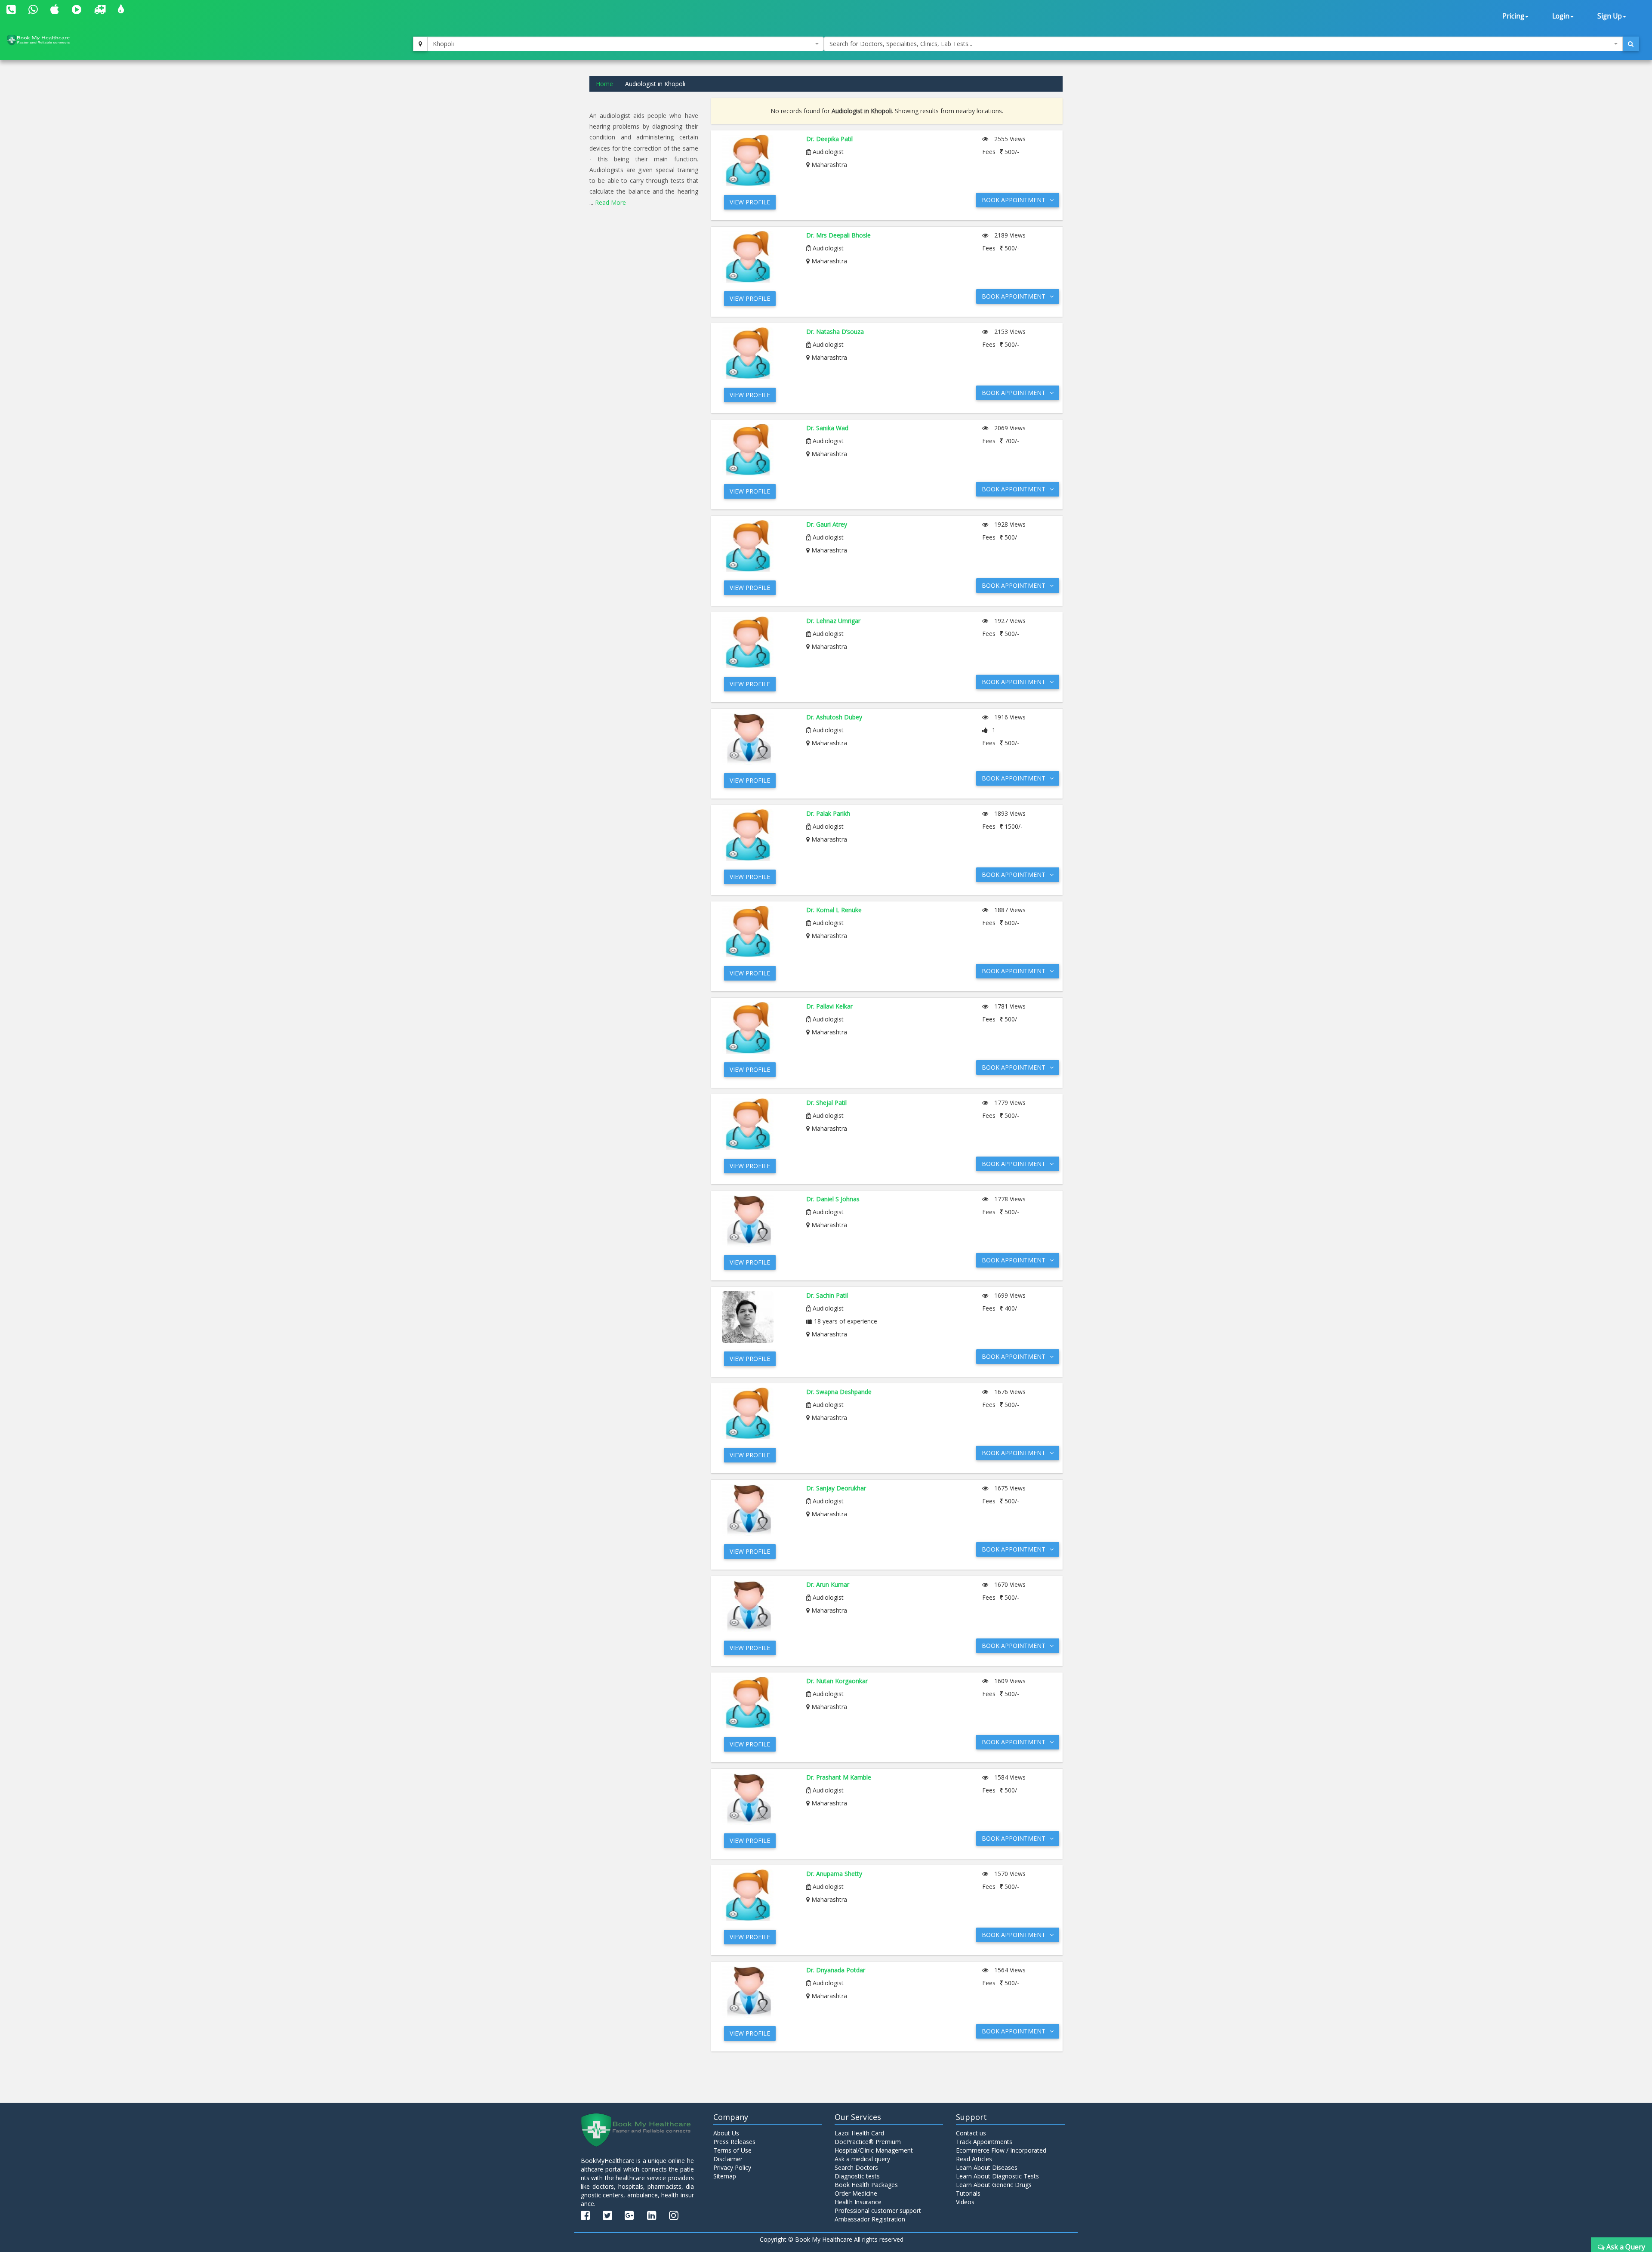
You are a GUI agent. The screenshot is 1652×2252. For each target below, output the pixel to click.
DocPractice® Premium (868, 2142)
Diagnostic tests (857, 2176)
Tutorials (968, 2193)
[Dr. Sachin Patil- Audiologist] (758, 1317)
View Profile (750, 202)
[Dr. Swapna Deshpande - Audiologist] (758, 1413)
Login (1561, 16)
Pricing (1513, 16)
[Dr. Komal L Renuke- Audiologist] (758, 932)
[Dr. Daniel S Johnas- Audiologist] (758, 1221)
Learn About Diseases (987, 2167)
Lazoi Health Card (859, 2133)
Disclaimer (728, 2159)
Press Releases (734, 2142)
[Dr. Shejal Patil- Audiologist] (758, 1124)
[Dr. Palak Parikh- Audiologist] (758, 835)
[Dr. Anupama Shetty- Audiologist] (758, 1895)
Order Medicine (856, 2193)
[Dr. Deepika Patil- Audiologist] (758, 160)
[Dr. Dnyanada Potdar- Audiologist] (758, 1992)
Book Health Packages (866, 2185)
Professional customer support (878, 2210)
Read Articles (974, 2159)
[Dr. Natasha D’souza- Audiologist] (758, 353)
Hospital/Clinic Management (874, 2150)
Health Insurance (858, 2202)
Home (604, 84)
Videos (965, 2202)
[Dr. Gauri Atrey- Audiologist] (758, 546)
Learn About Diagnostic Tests (997, 2176)
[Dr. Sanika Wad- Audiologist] (758, 450)
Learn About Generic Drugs (994, 2185)
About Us (726, 2133)
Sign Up (1610, 16)
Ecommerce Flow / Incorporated (1001, 2150)
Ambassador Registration (870, 2219)
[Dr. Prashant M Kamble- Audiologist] (758, 1799)
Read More (610, 202)
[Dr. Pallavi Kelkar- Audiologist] (758, 1028)
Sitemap (725, 2176)
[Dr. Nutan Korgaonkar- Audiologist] (758, 1703)
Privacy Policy (732, 2167)
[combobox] (626, 44)
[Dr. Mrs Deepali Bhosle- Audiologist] (758, 257)
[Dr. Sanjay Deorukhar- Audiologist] (758, 1510)
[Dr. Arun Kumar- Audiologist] (758, 1606)
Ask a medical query (862, 2159)
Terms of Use (732, 2150)
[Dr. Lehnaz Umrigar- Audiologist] (758, 642)
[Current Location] (420, 44)
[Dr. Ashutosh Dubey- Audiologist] (758, 739)
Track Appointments (984, 2142)
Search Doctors (856, 2167)
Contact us (971, 2133)
